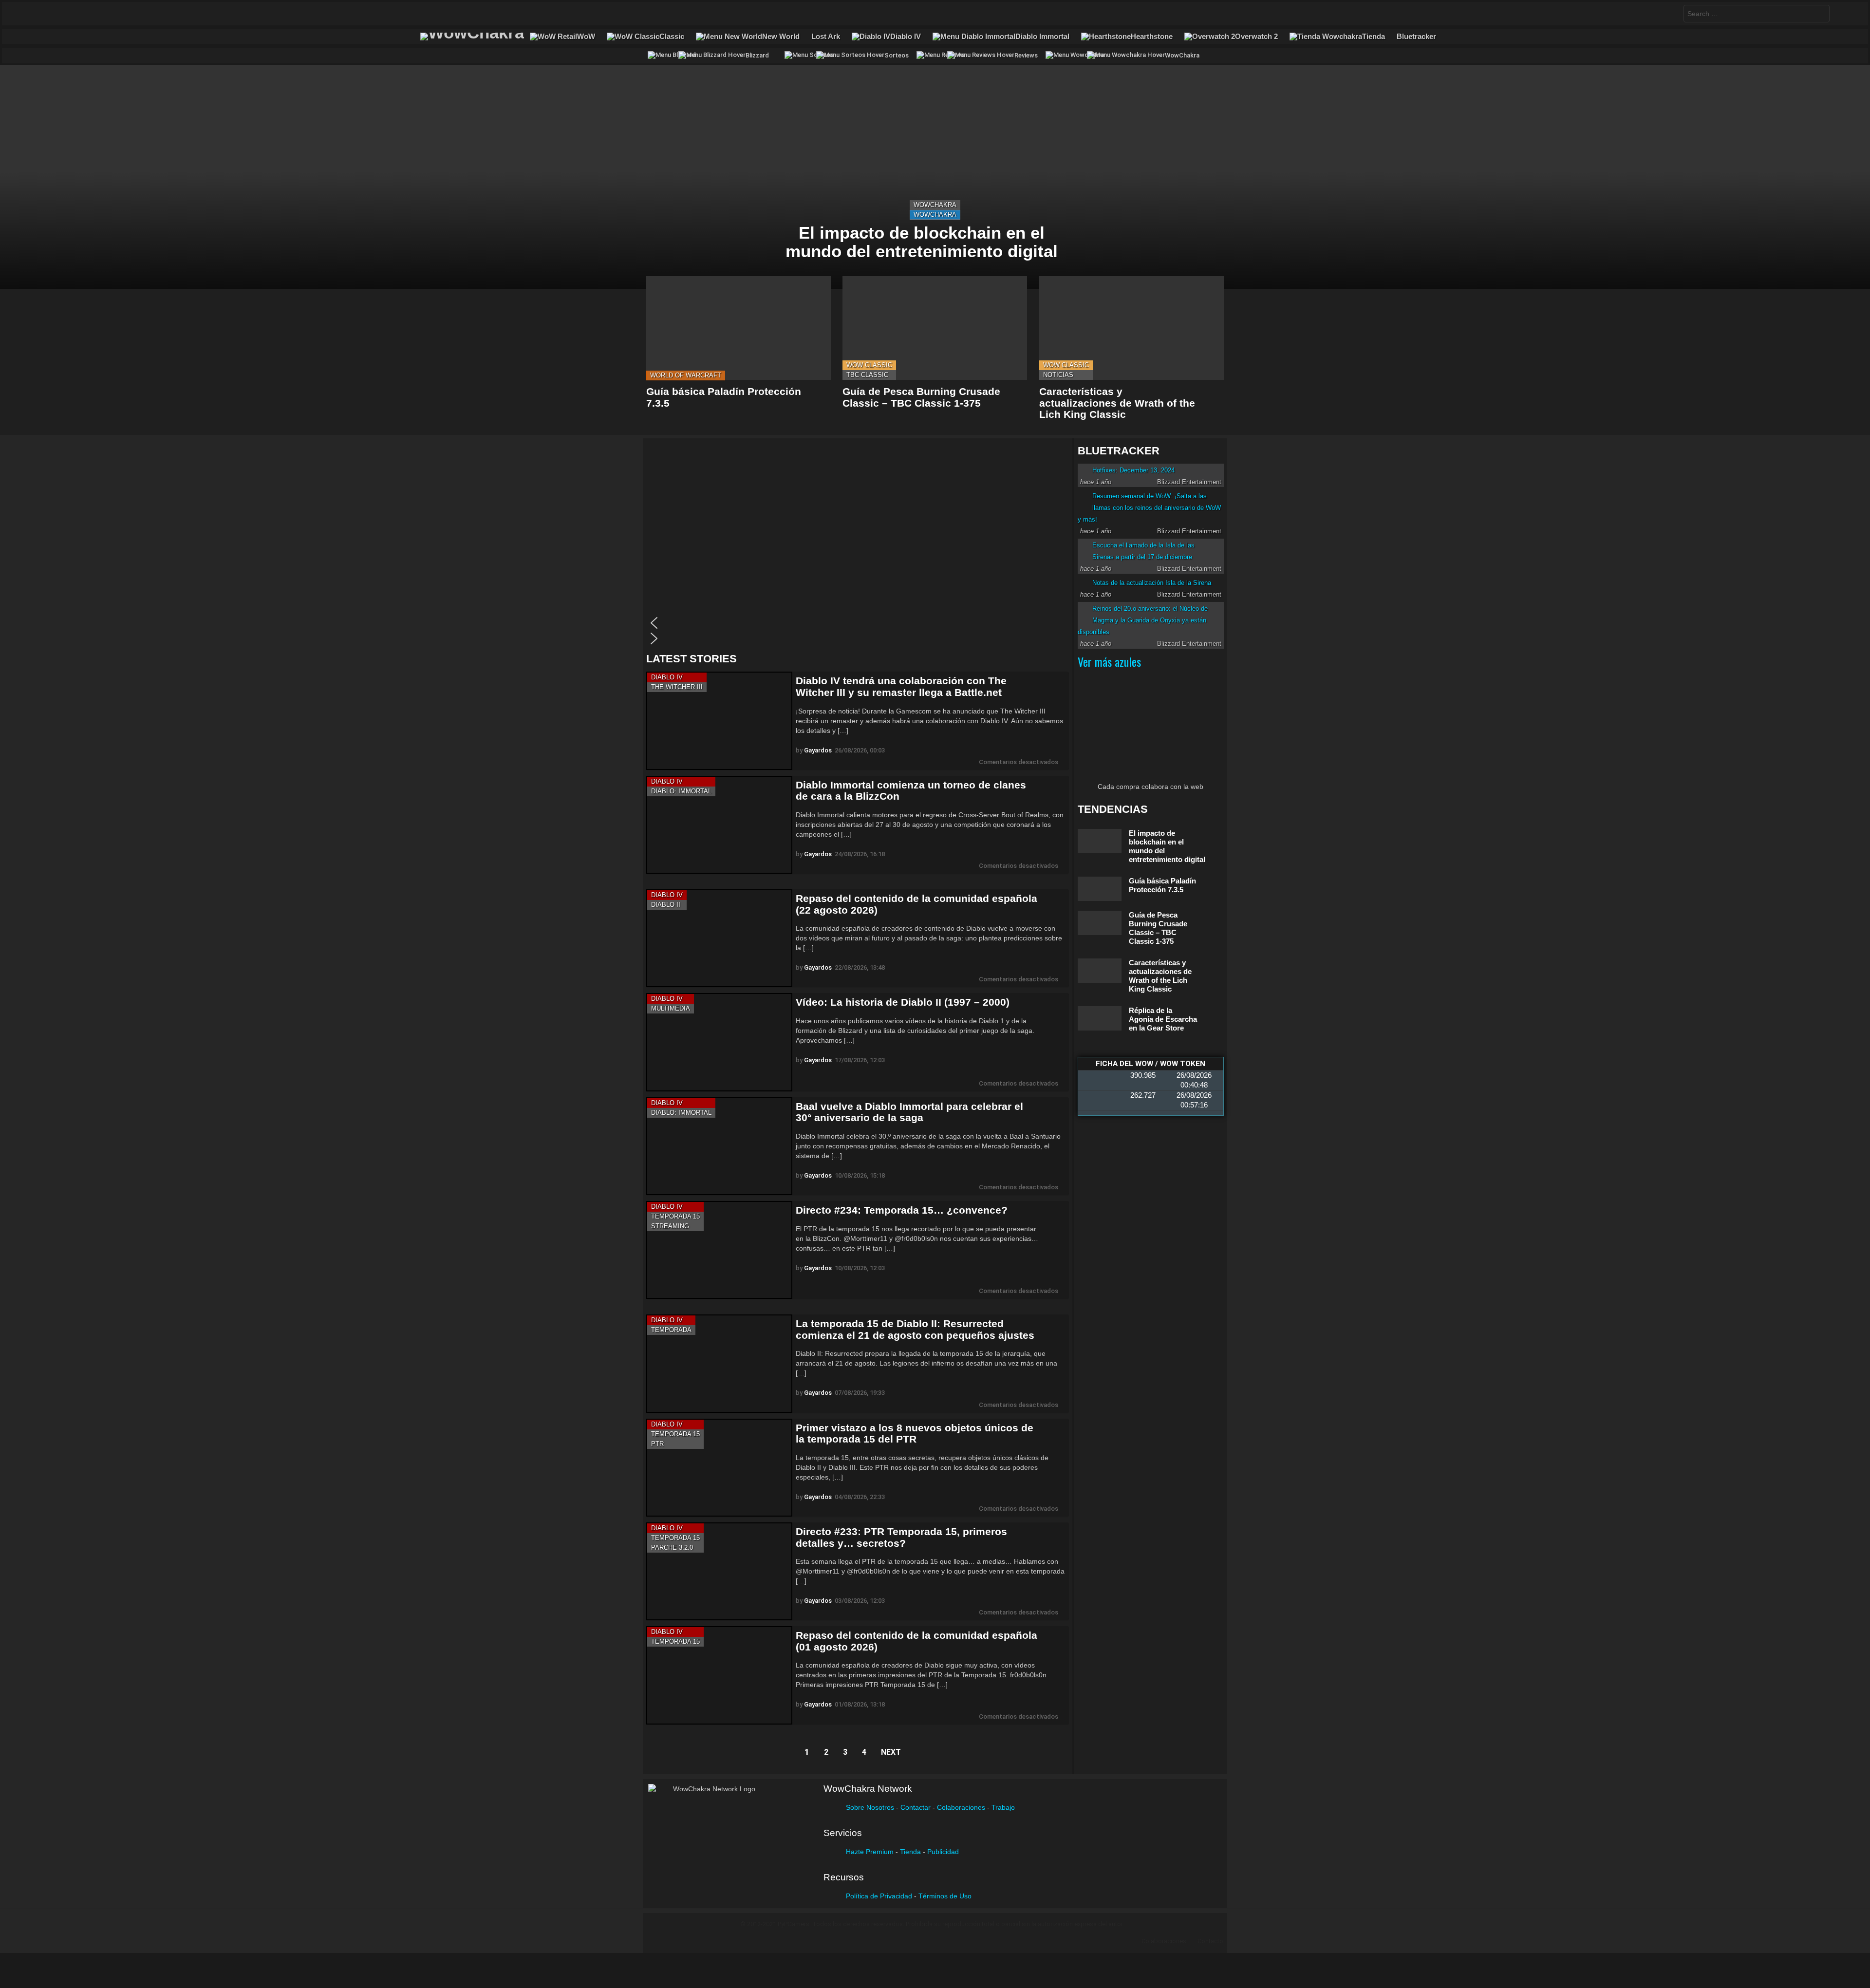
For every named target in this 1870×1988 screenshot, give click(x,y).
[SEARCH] (1668, 14)
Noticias (1058, 375)
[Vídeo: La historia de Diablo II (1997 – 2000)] (719, 1042)
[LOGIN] (1840, 14)
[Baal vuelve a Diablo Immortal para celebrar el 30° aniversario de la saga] (719, 1146)
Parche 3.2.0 (672, 1547)
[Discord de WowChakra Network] (111, 14)
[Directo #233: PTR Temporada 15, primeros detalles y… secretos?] (719, 1571)
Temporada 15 (675, 1216)
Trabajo (1003, 1807)
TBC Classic (867, 375)
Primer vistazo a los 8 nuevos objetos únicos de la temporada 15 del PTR (915, 1434)
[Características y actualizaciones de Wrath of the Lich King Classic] (1131, 328)
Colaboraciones (961, 1807)
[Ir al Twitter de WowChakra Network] (54, 14)
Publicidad (943, 1852)
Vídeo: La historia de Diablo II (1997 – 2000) (903, 1002)
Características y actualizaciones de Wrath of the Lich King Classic (1117, 403)
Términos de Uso (945, 1896)
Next (891, 1752)
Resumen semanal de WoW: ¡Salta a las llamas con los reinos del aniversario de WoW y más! (1149, 508)
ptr (657, 1444)
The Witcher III (677, 687)
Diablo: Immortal (681, 791)
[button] (856, 623)
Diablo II (666, 905)
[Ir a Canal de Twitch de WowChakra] (73, 14)
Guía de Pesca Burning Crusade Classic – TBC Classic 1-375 (921, 397)
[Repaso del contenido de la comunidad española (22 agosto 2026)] (719, 938)
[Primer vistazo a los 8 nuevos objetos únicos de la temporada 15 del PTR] (719, 1468)
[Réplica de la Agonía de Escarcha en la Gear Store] (1100, 1019)
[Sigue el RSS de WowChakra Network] (130, 14)
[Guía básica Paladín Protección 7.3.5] (739, 328)
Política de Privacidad (879, 1896)
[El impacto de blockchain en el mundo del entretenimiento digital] (935, 177)
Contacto (1210, 1941)
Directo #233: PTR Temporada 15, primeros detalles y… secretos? (901, 1537)
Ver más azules (1109, 661)
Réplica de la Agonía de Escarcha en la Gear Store (1163, 1019)
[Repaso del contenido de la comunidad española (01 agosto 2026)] (719, 1675)
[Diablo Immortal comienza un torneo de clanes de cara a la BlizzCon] (719, 825)
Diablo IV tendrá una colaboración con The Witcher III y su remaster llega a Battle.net (901, 686)
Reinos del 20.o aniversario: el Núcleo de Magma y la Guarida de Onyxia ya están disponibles (1143, 620)
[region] (858, 545)
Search (1820, 15)
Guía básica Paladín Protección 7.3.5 (1162, 885)
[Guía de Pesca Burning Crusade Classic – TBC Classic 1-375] (935, 328)
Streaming (670, 1226)
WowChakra (935, 205)
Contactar (916, 1807)
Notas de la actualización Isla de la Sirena (1152, 583)
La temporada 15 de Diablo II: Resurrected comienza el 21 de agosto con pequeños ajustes (915, 1329)
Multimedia (671, 1008)
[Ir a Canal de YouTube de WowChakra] (92, 14)
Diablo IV (667, 677)
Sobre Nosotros (870, 1807)
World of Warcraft (686, 375)
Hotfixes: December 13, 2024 (1133, 470)
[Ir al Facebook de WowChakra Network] (35, 14)
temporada (671, 1330)
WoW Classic (869, 365)
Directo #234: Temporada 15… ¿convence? (902, 1210)
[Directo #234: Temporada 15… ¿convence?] (719, 1250)
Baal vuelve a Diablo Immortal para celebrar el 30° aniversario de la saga (909, 1112)
